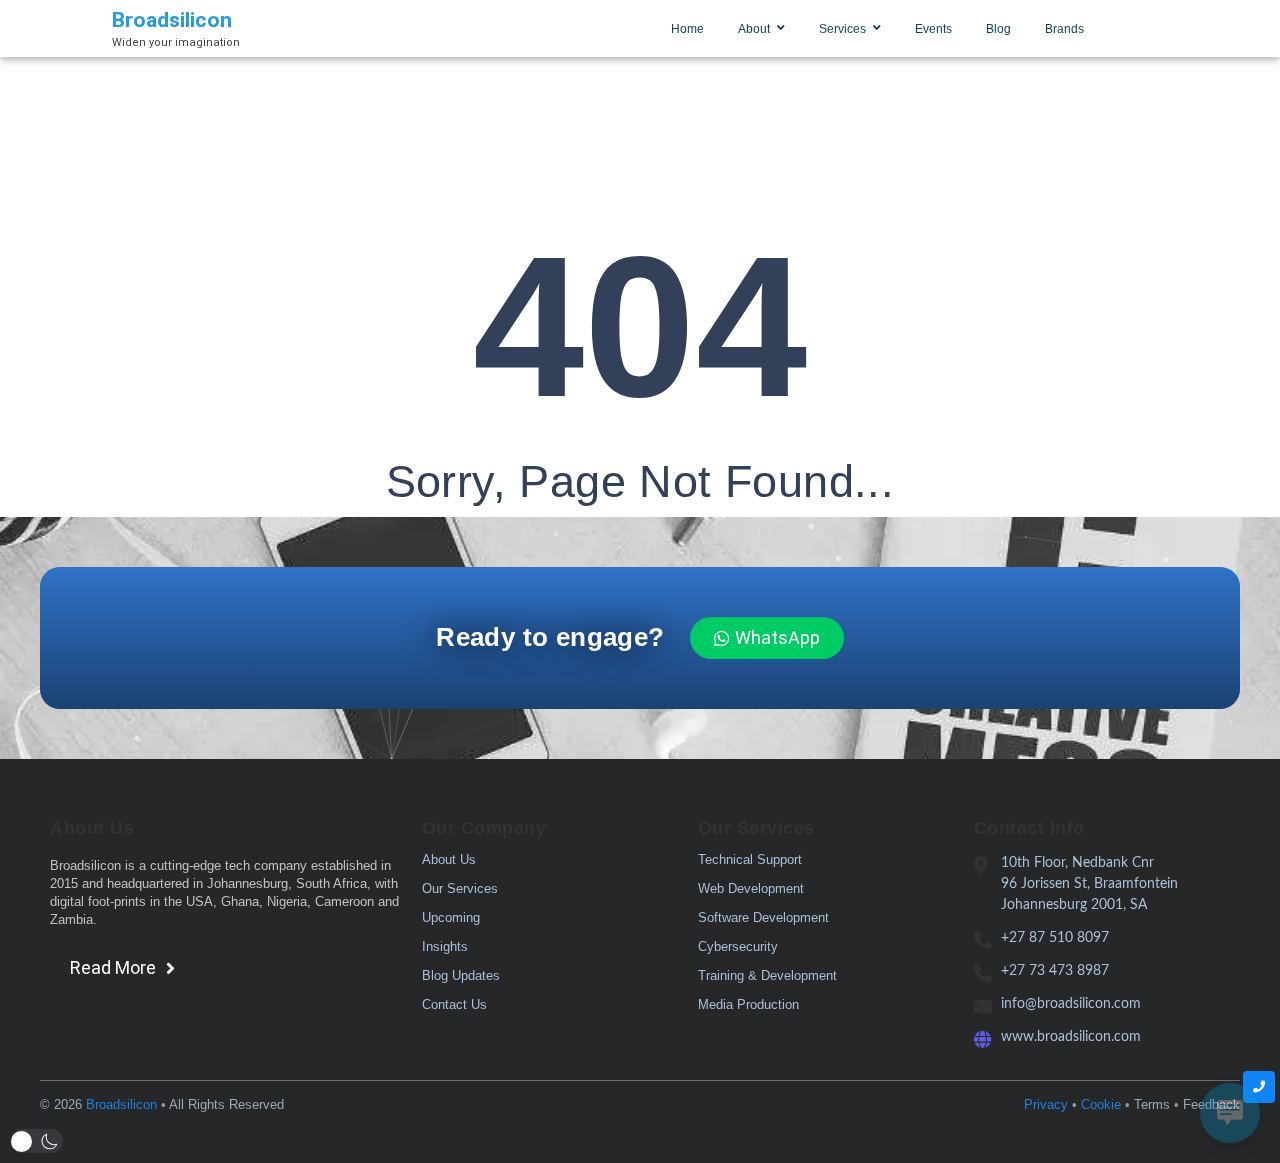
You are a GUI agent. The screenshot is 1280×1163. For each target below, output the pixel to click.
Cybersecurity (738, 946)
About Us (449, 859)
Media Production (748, 1004)
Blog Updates (461, 975)
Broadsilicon (121, 1104)
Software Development (763, 917)
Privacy (1046, 1104)
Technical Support (750, 859)
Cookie (1101, 1104)
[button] (36, 1141)
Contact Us (454, 1004)
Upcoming (451, 917)
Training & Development (767, 975)
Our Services (460, 888)
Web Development (751, 888)
